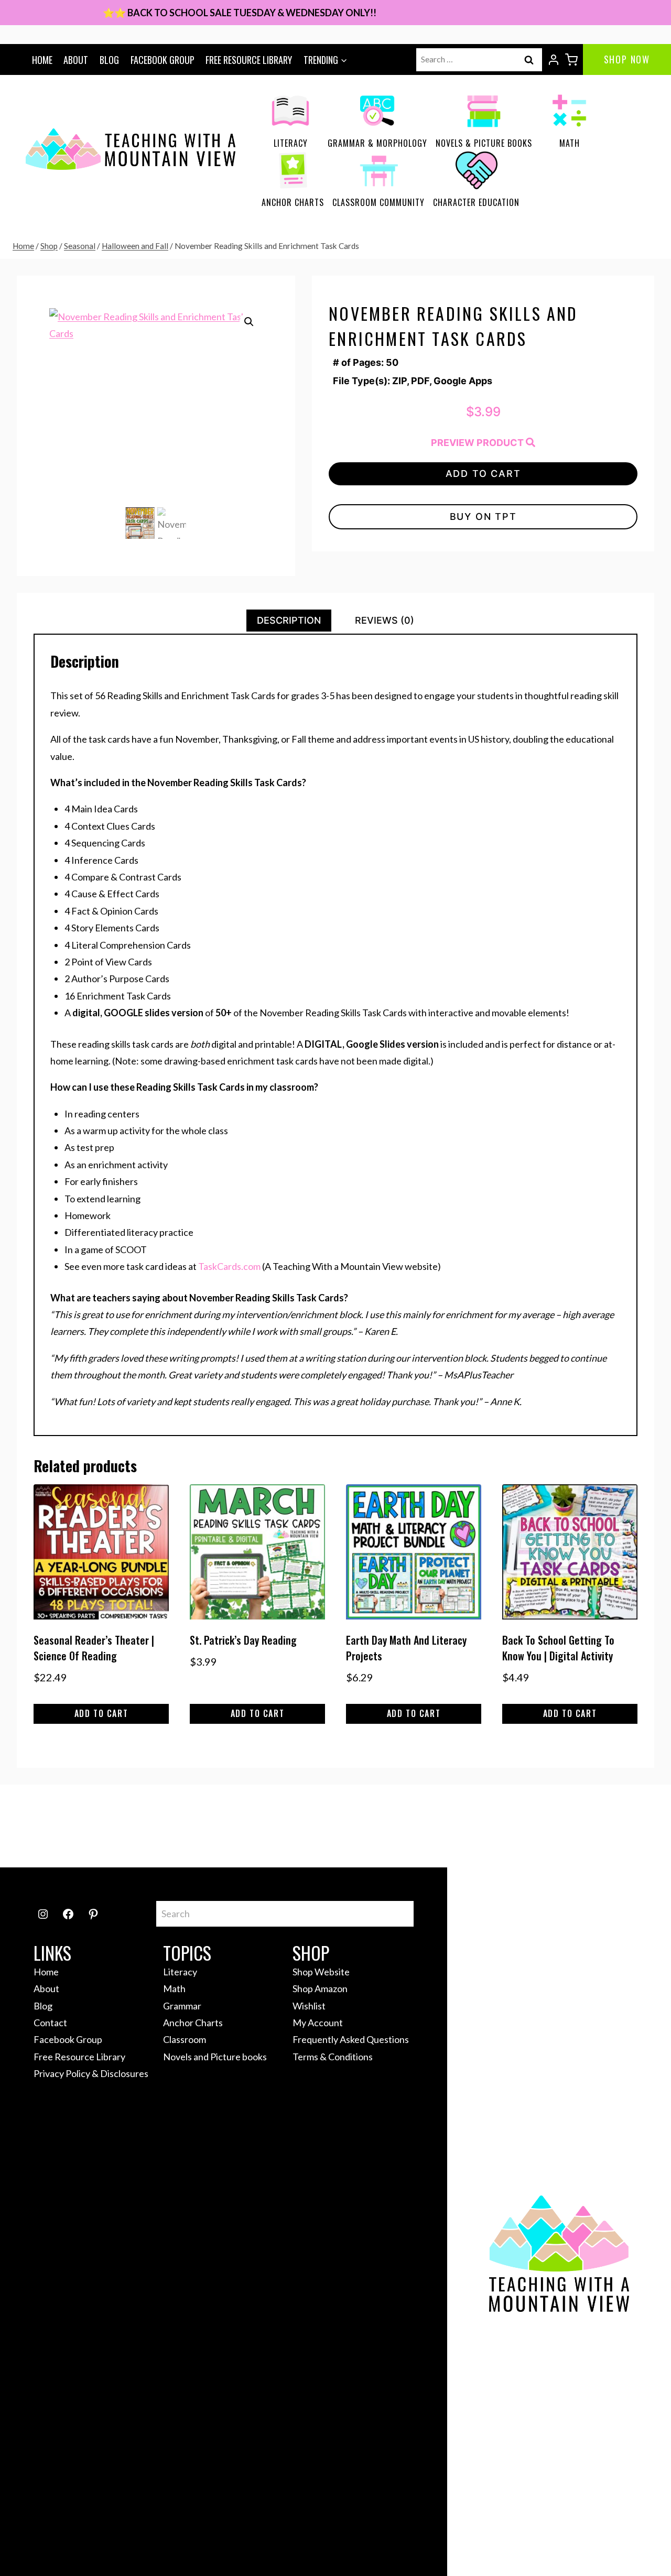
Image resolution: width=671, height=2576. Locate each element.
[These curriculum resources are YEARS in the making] (618, 1826)
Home (42, 60)
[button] (249, 322)
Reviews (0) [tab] (385, 620)
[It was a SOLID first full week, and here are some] (214, 1826)
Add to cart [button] (101, 1713)
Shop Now (627, 59)
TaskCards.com (229, 1266)
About (76, 60)
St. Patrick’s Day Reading (243, 1640)
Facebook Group (163, 60)
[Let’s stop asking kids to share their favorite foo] (376, 1826)
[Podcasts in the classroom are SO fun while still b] (134, 1826)
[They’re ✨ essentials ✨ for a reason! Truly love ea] (537, 1826)
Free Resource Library (249, 60)
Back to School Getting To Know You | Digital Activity (558, 1648)
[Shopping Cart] (571, 60)
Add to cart (483, 474)
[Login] (554, 60)
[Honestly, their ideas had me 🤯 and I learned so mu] (295, 1826)
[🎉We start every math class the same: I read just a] (53, 1826)
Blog (109, 60)
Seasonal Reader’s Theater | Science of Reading (94, 1648)
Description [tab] (289, 620)
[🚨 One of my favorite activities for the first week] (457, 1826)
